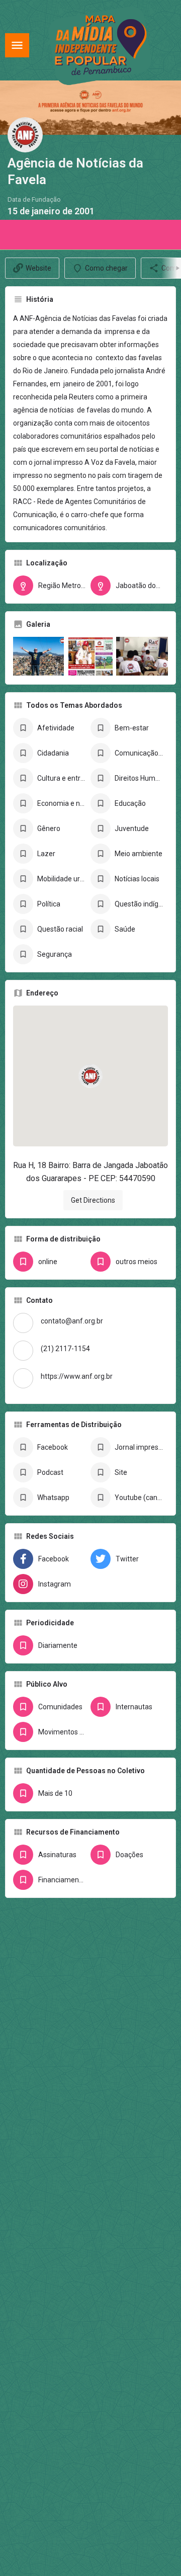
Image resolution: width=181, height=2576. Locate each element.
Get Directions (93, 1200)
